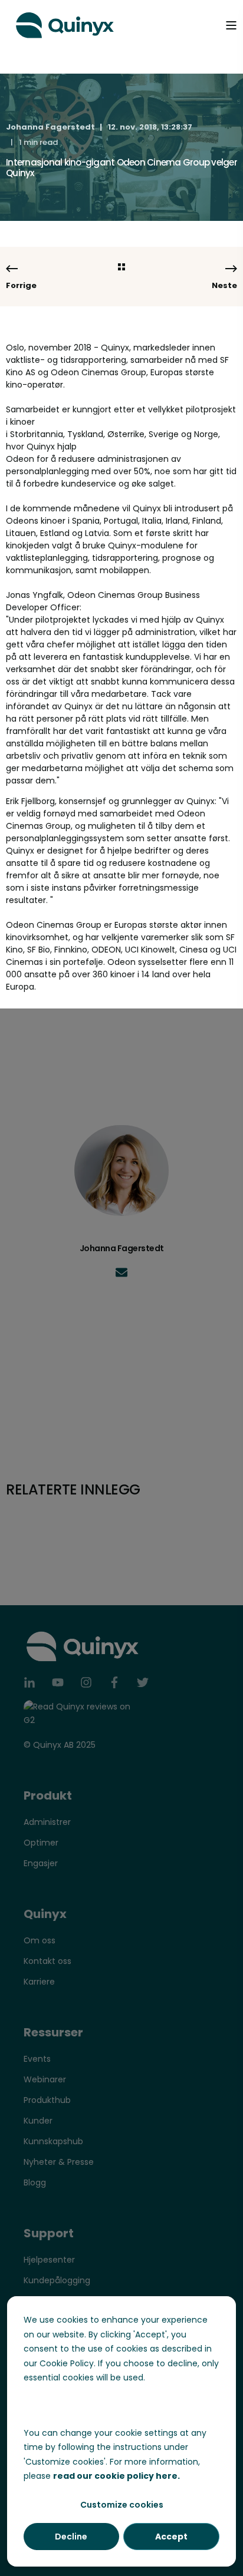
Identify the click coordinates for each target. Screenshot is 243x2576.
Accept (171, 2537)
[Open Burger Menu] (231, 25)
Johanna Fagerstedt (50, 127)
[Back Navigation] (121, 268)
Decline (71, 2537)
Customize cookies (122, 2505)
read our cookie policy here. (116, 2476)
